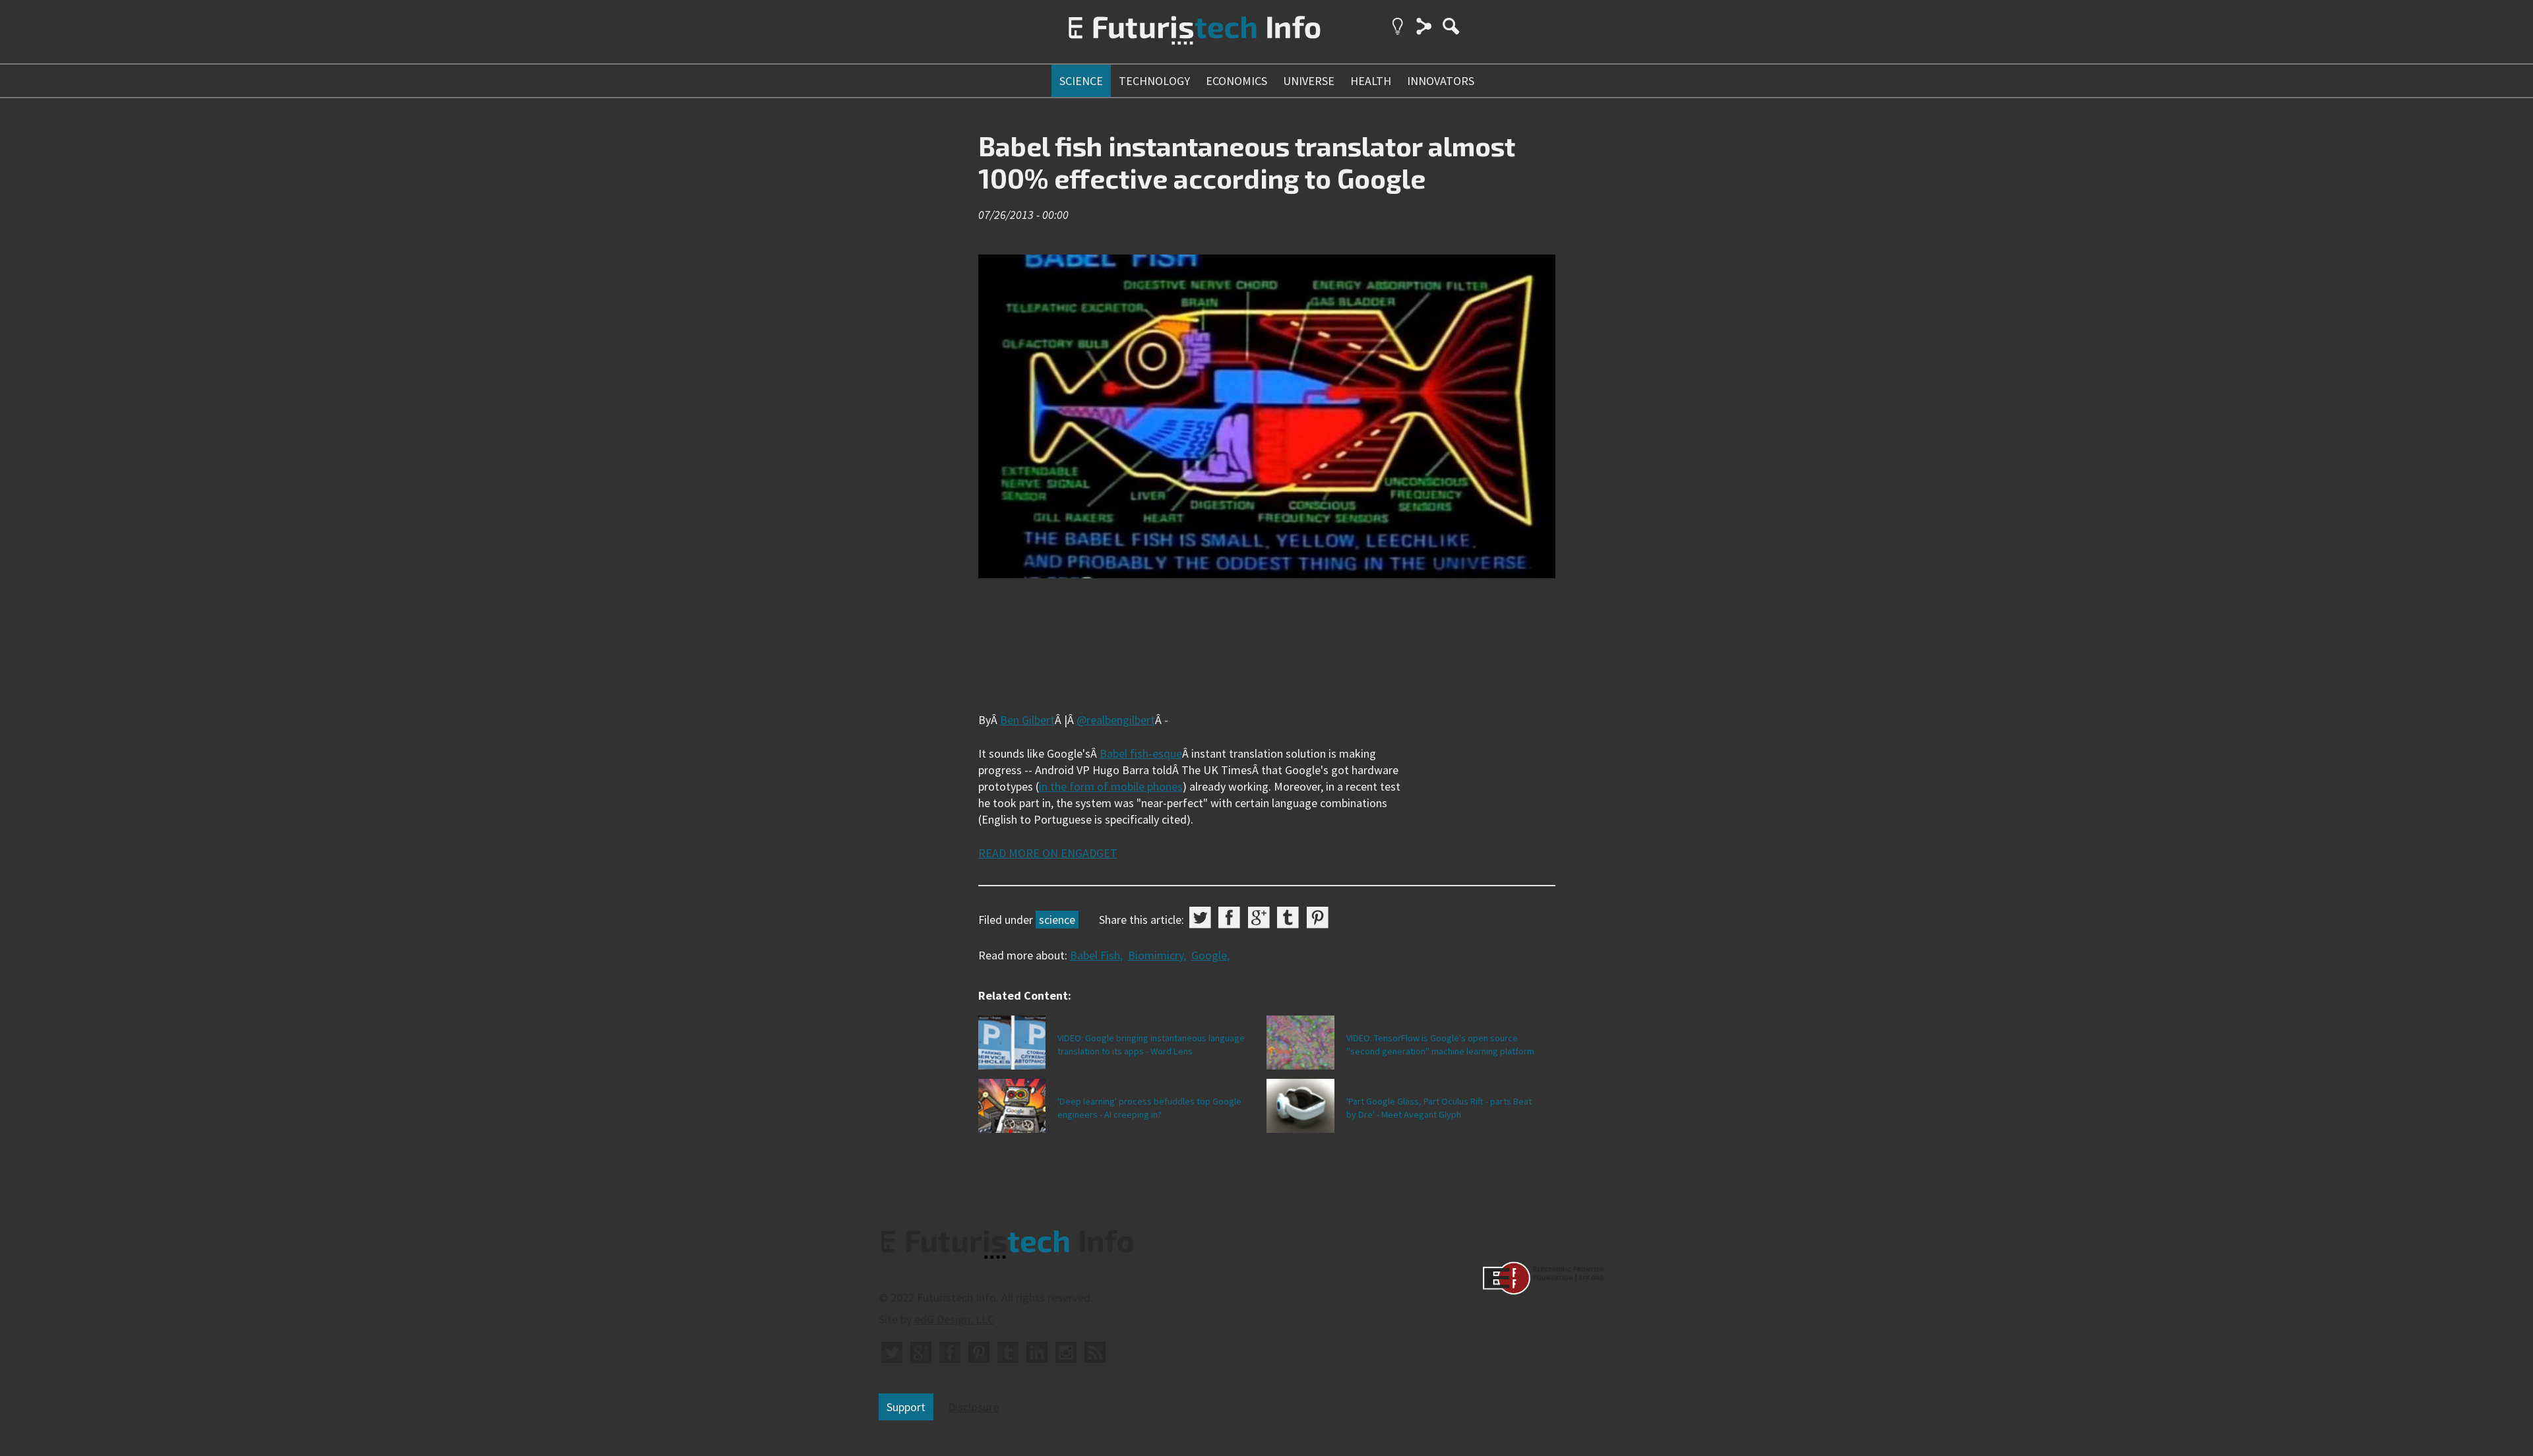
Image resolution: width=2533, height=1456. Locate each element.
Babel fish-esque (1141, 753)
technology (1154, 81)
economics (1236, 81)
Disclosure (973, 1407)
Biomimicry (1156, 955)
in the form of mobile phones (1111, 786)
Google (1209, 955)
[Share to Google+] (1259, 918)
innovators (1441, 81)
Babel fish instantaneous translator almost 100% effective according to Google (1247, 162)
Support (906, 1407)
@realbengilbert (1116, 720)
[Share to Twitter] (1200, 918)
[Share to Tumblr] (1288, 918)
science (1081, 81)
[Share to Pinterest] (1318, 918)
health (1371, 81)
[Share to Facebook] (1229, 918)
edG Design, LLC (954, 1319)
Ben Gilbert (1027, 720)
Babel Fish (1095, 955)
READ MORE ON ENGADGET (1048, 853)
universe (1309, 81)
